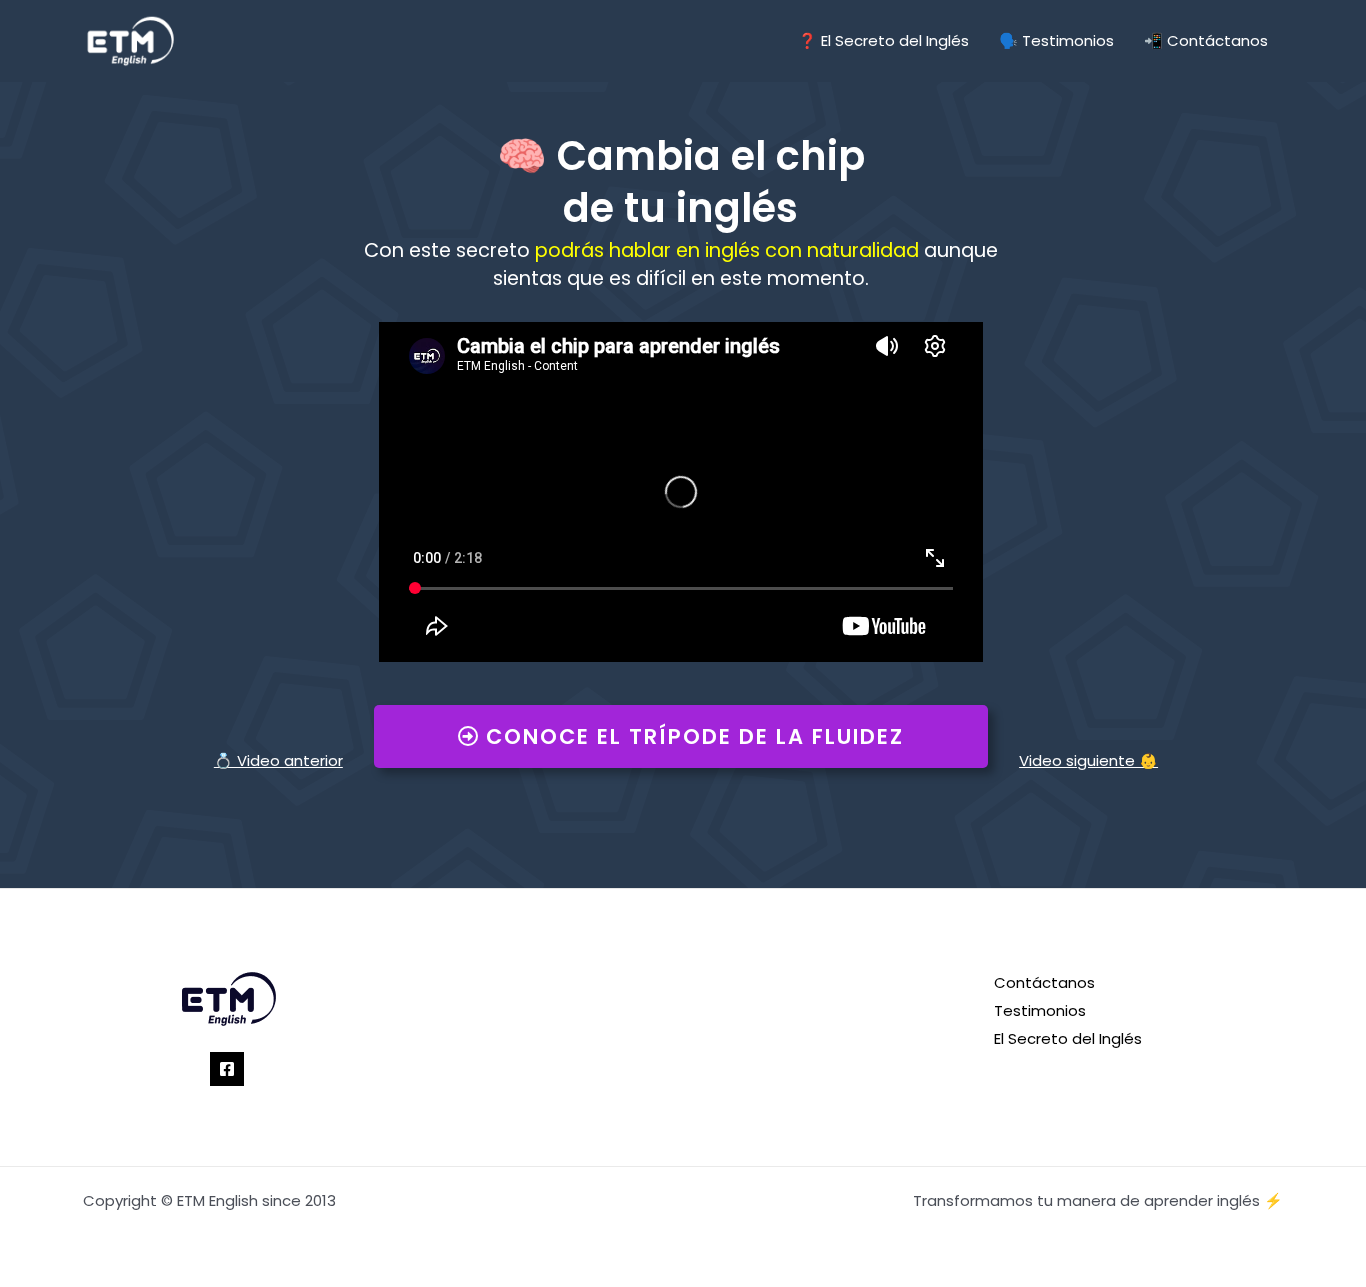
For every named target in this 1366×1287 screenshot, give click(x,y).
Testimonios (1040, 1010)
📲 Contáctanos (1206, 40)
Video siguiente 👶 (1088, 760)
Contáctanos (1044, 982)
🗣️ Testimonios (1056, 40)
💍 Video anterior (278, 760)
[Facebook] (227, 1069)
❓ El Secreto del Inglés (883, 40)
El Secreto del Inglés (1068, 1038)
